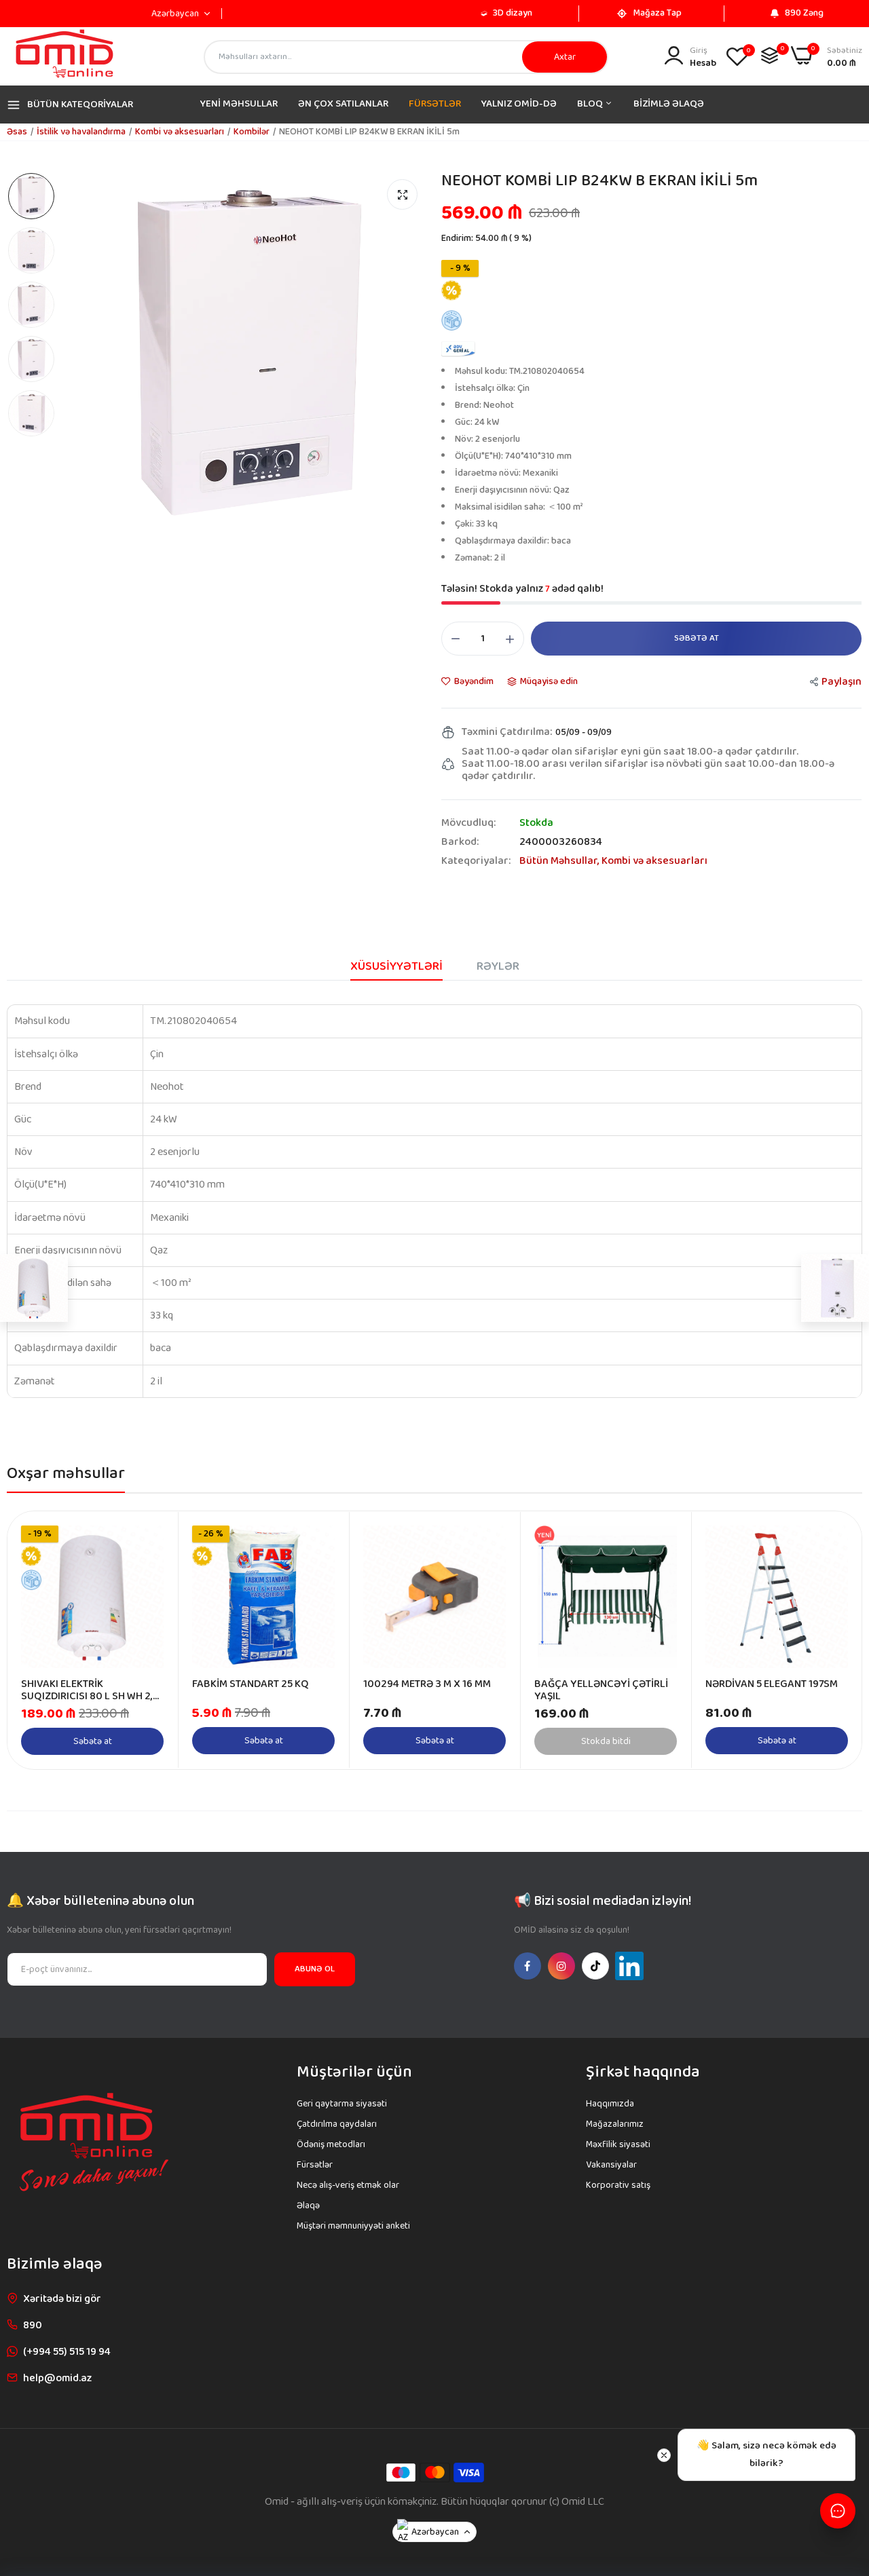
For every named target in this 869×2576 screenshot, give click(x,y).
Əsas (17, 132)
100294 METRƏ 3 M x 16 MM (427, 1684)
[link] (152, 1537)
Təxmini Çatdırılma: (507, 732)
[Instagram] (561, 1966)
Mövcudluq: (468, 823)
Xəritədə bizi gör (62, 2299)
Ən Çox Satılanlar (343, 104)
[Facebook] (528, 1966)
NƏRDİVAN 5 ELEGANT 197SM (772, 1684)
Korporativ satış (618, 2185)
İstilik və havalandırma (81, 132)
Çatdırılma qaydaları (337, 2124)
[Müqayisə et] (770, 55)
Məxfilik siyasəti (618, 2144)
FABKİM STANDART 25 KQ (251, 1684)
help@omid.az (57, 2378)
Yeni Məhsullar (239, 104)
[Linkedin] (629, 1966)
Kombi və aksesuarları (180, 132)
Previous (41, 1640)
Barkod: (460, 842)
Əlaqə (308, 2205)
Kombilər (252, 132)
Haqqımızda (610, 2104)
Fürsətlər (435, 104)
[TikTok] (595, 1966)
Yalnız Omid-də (519, 104)
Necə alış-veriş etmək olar (348, 2185)
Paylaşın (842, 682)
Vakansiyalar (611, 2165)
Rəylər (498, 966)
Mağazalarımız (615, 2124)
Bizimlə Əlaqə (669, 104)
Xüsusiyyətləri (396, 966)
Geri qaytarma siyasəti (342, 2104)
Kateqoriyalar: (476, 861)
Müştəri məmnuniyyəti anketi (353, 2226)
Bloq (591, 104)
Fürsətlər (315, 2165)
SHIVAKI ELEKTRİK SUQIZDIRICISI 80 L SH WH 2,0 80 (90, 1690)
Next (828, 1640)
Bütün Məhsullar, (560, 861)
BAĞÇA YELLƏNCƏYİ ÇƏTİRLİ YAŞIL (601, 1690)
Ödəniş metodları (331, 2144)
